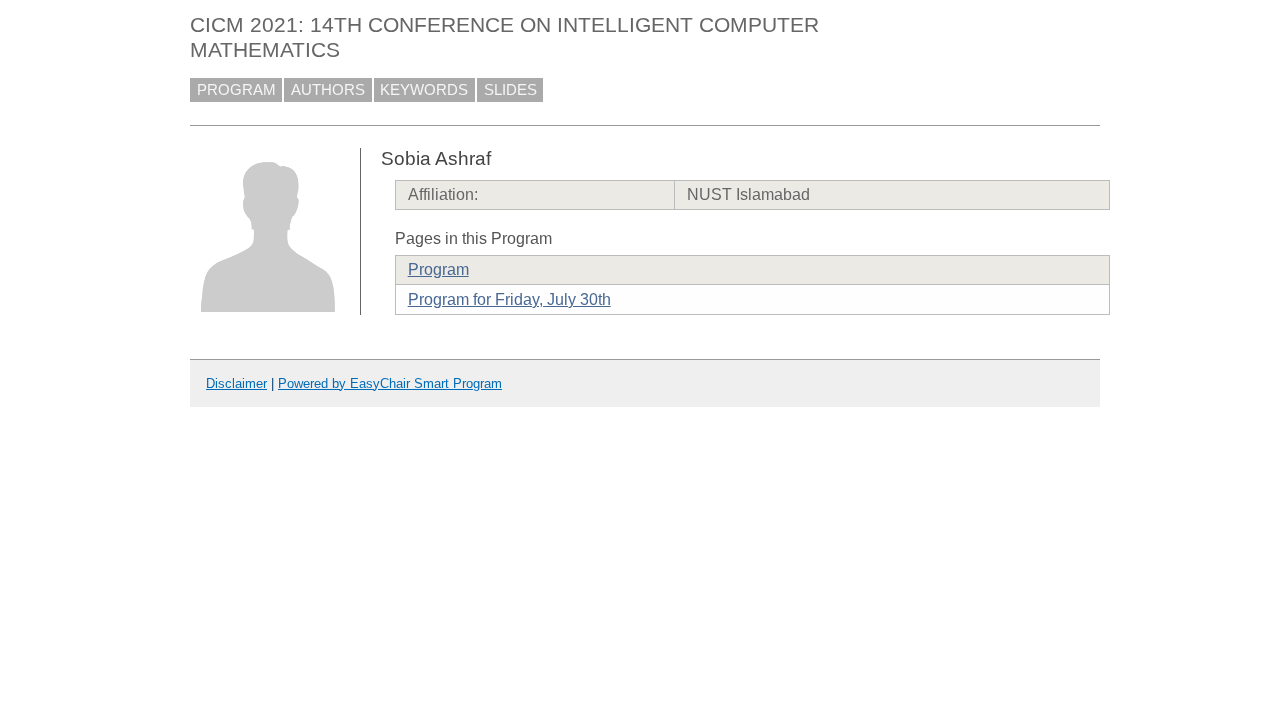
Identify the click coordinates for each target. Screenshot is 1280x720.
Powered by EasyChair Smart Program (390, 383)
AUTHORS (328, 90)
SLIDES (510, 90)
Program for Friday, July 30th (509, 299)
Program (438, 269)
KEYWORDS (424, 90)
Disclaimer (236, 383)
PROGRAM (236, 90)
